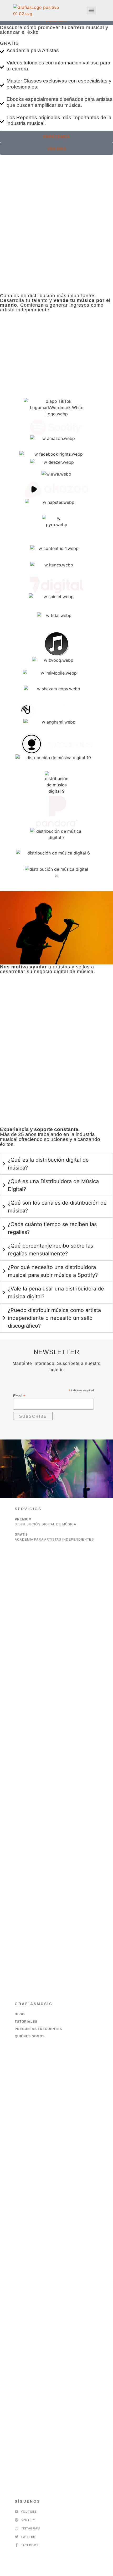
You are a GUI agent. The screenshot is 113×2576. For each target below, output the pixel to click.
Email (19, 1396)
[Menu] (91, 10)
